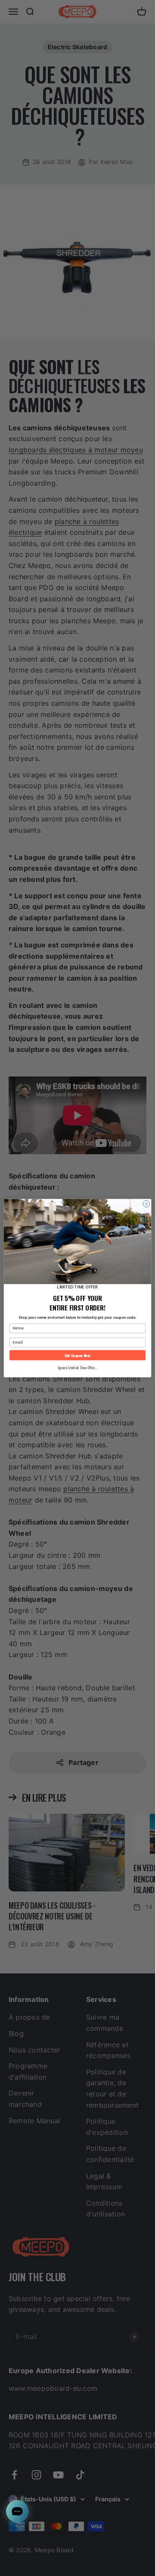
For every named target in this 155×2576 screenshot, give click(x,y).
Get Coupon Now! (78, 1355)
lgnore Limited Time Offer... (77, 1368)
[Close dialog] (146, 1204)
